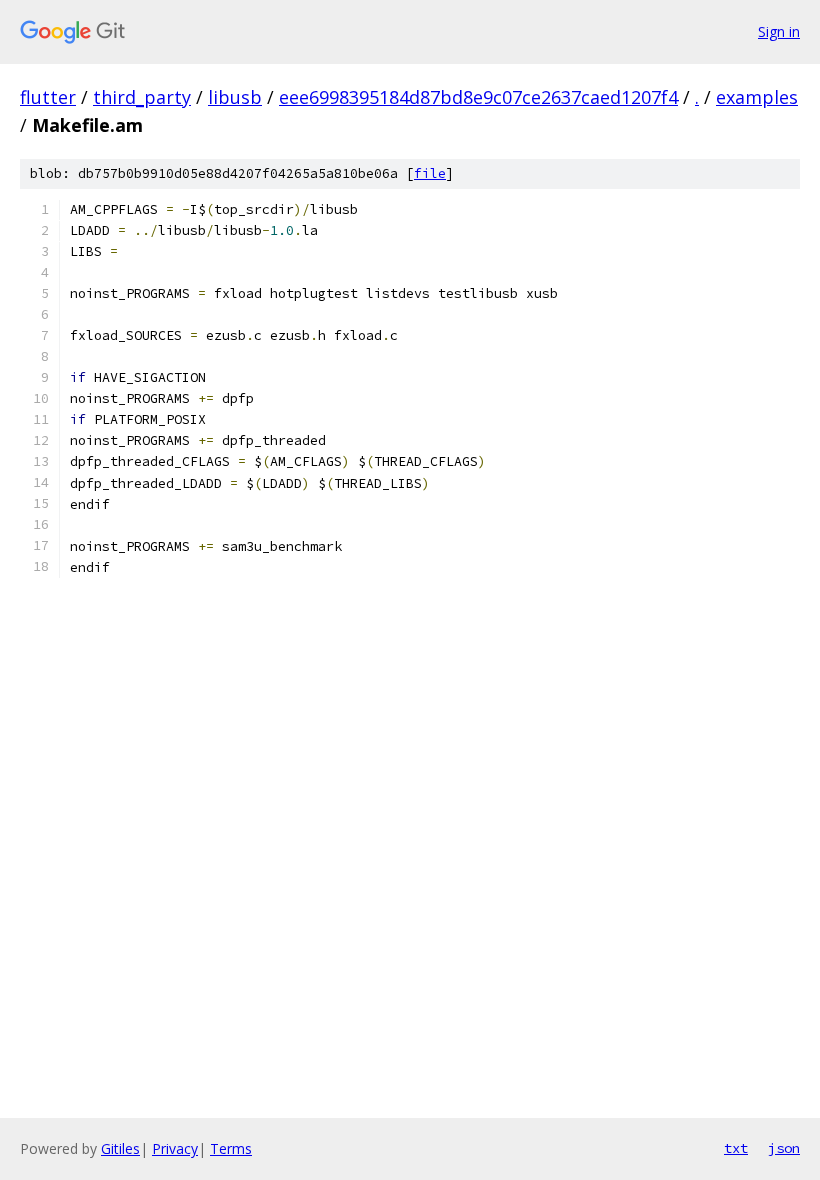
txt (736, 1148)
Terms (231, 1148)
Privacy (175, 1148)
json (784, 1148)
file (430, 173)
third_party (142, 97)
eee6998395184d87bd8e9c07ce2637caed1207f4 (478, 97)
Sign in (779, 31)
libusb (235, 97)
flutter (48, 97)
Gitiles (120, 1148)
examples (757, 97)
